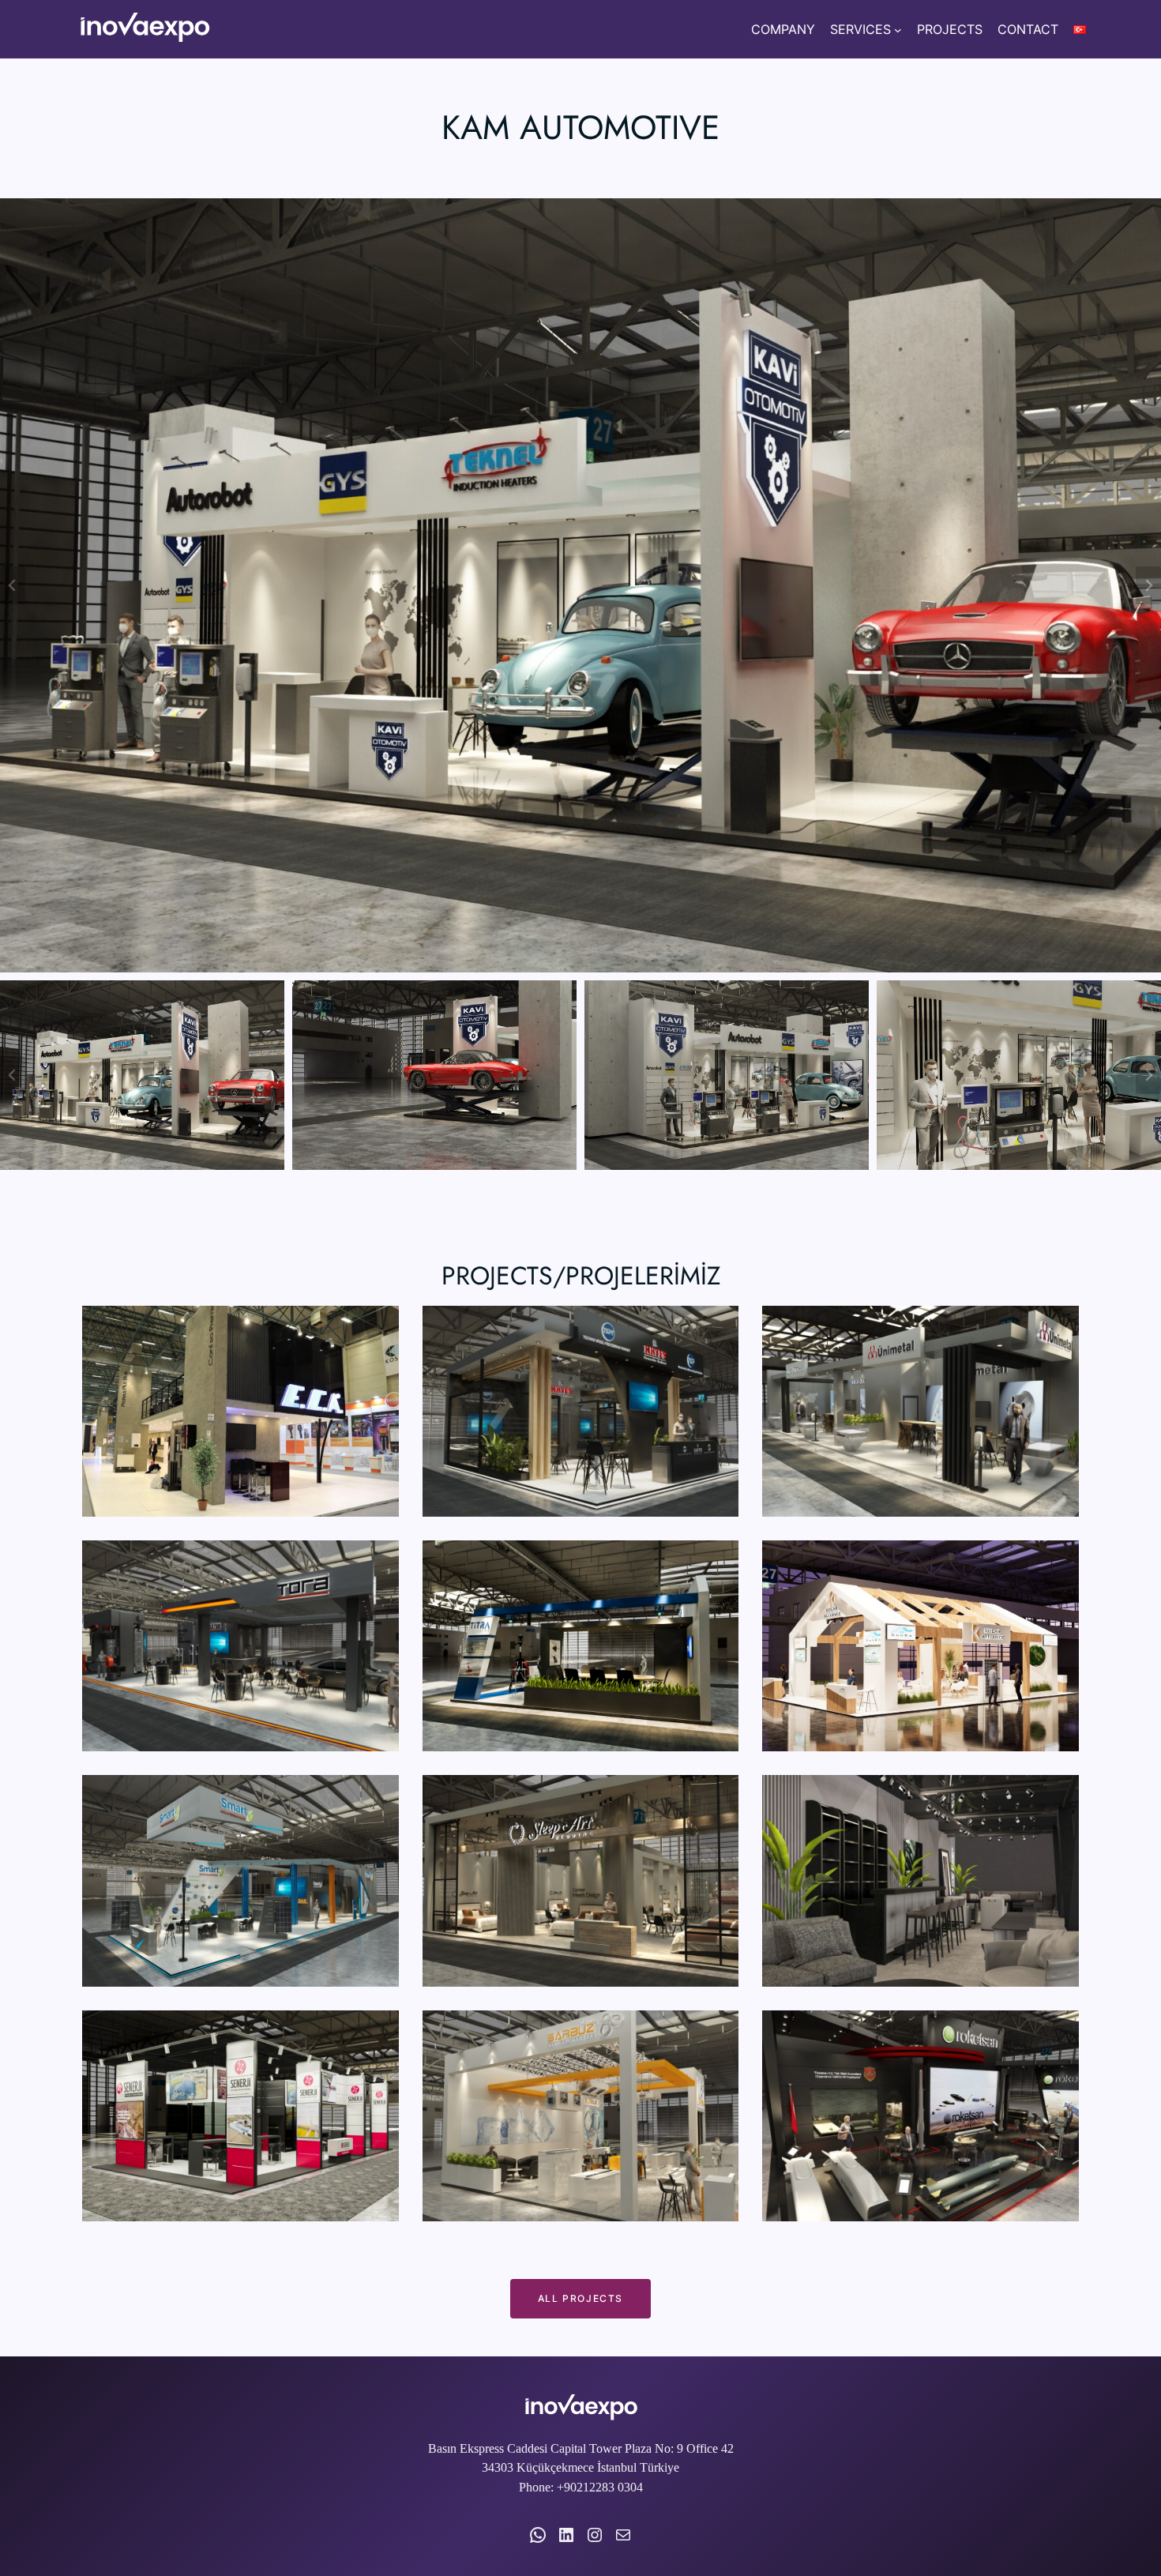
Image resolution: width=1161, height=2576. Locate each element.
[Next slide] (1148, 585)
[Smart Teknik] (240, 1880)
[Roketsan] (921, 2116)
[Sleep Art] (581, 1880)
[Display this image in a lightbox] (580, 585)
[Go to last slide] (13, 585)
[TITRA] (581, 1646)
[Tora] (240, 1646)
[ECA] (240, 1411)
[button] (142, 1075)
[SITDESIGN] (921, 1880)
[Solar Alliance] (921, 1646)
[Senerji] (240, 2116)
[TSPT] (581, 1411)
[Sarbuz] (581, 2116)
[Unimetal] (921, 1411)
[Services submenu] (898, 29)
